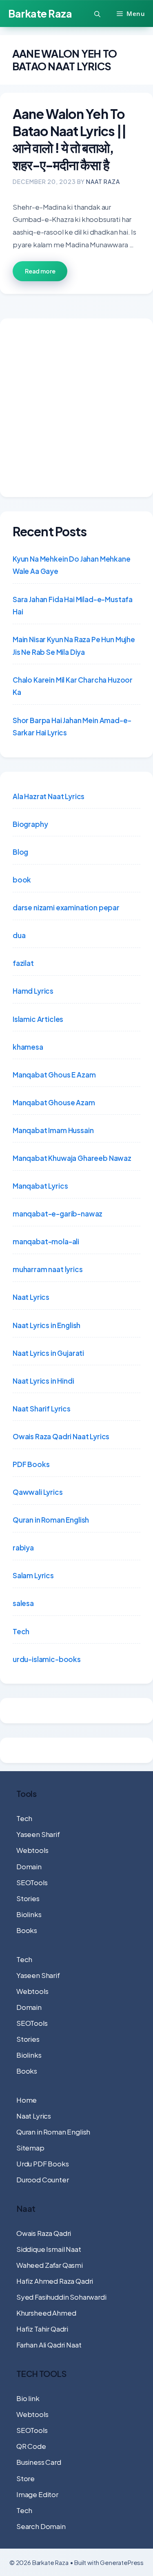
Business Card (39, 2462)
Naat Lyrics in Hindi (43, 1381)
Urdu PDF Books (43, 2164)
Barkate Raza (40, 13)
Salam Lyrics (33, 1575)
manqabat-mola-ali (46, 1241)
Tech (21, 1631)
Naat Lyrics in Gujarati (48, 1353)
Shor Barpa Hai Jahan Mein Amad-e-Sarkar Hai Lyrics (72, 727)
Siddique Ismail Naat (49, 2249)
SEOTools (32, 1882)
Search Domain (41, 2526)
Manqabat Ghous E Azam (54, 1075)
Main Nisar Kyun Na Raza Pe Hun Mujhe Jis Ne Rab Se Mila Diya (74, 646)
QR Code (31, 2446)
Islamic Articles (38, 1019)
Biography (30, 824)
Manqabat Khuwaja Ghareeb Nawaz (72, 1158)
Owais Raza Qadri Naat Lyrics (61, 1436)
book (22, 880)
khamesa (28, 1047)
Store (25, 2478)
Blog (20, 852)
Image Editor (37, 2494)
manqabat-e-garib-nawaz (58, 1214)
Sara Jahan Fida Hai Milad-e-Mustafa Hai (73, 606)
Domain (29, 1866)
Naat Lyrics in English (47, 1325)
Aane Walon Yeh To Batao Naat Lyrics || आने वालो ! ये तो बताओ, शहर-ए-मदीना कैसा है (70, 139)
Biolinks (29, 1914)
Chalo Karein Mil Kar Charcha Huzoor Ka (73, 686)
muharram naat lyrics (48, 1269)
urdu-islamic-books (47, 1659)
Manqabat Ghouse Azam (54, 1102)
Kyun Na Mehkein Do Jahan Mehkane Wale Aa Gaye (72, 565)
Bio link (28, 2398)
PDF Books (31, 1464)
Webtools (32, 1850)
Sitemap (30, 2148)
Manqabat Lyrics (40, 1186)
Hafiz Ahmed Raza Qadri (55, 2281)
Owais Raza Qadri (44, 2233)
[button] (97, 14)
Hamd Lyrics (33, 991)
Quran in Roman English (51, 1520)
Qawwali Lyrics (38, 1492)
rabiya (23, 1548)
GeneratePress (122, 2562)
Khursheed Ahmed (46, 2313)
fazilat (23, 963)
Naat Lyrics (31, 1297)
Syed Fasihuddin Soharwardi (61, 2297)
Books (27, 1930)
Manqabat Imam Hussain (53, 1130)
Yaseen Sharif (38, 1834)
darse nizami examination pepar (66, 907)
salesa (23, 1603)
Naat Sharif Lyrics (42, 1409)
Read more (40, 271)
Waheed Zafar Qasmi (50, 2265)
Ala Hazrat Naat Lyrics (49, 796)
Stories (28, 1898)
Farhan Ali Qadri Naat (49, 2345)
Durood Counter (43, 2180)
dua (19, 935)
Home (27, 2100)
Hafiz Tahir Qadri (42, 2329)
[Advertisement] (76, 408)
